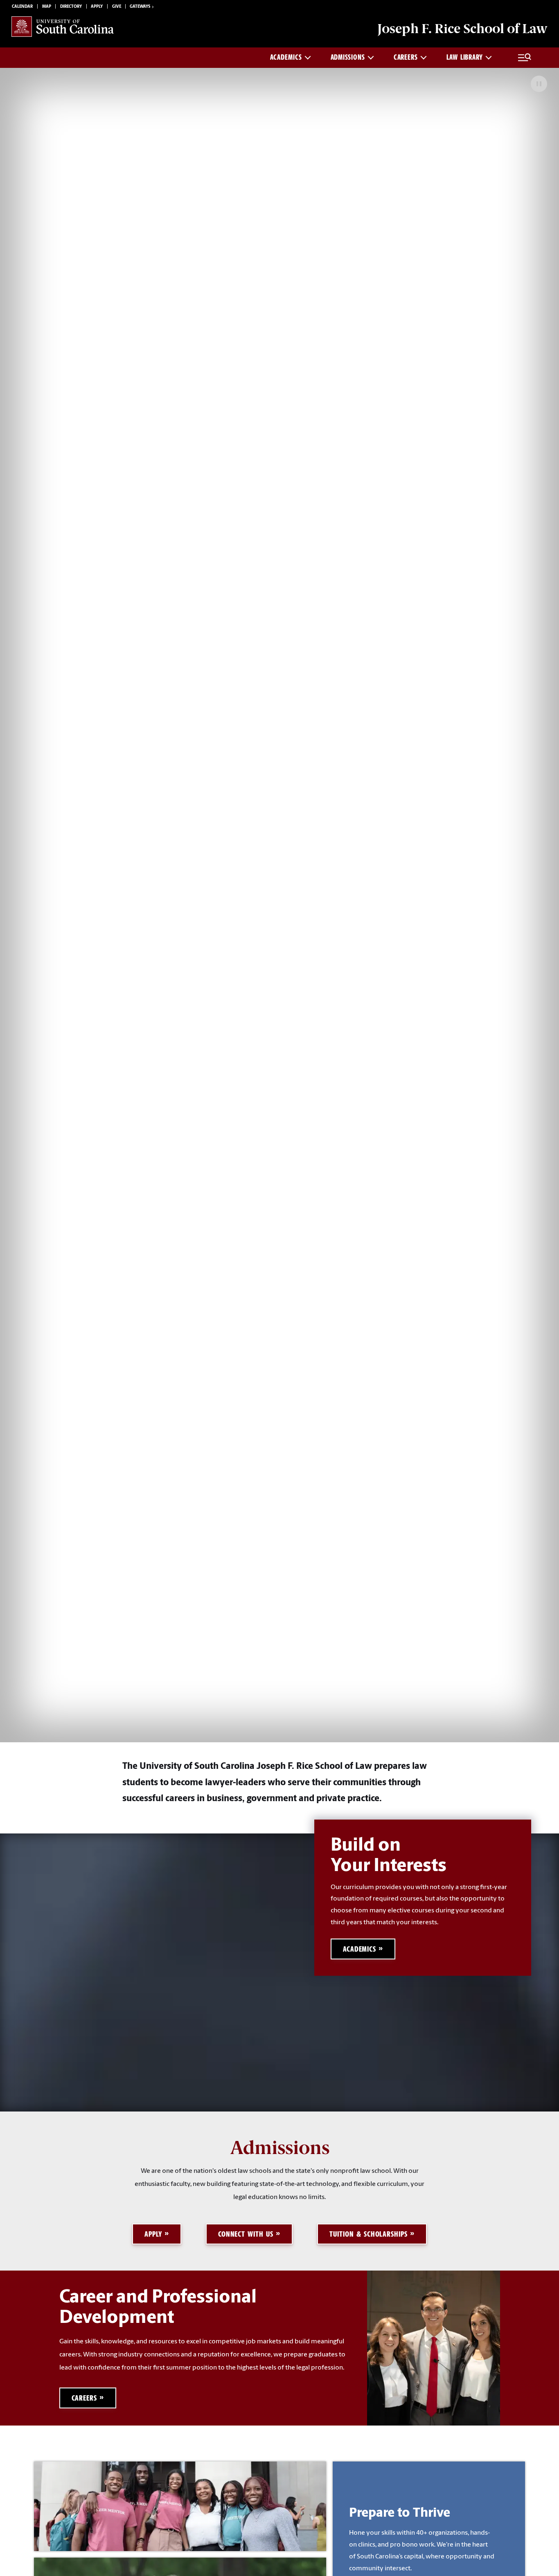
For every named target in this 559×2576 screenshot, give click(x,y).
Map (47, 7)
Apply (97, 7)
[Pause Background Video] (539, 84)
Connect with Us (246, 2234)
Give (117, 7)
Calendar (22, 7)
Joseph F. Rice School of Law (462, 29)
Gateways (140, 7)
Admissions (348, 57)
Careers (406, 57)
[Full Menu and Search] (525, 58)
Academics (286, 57)
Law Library (465, 57)
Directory (71, 7)
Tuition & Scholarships (369, 2234)
